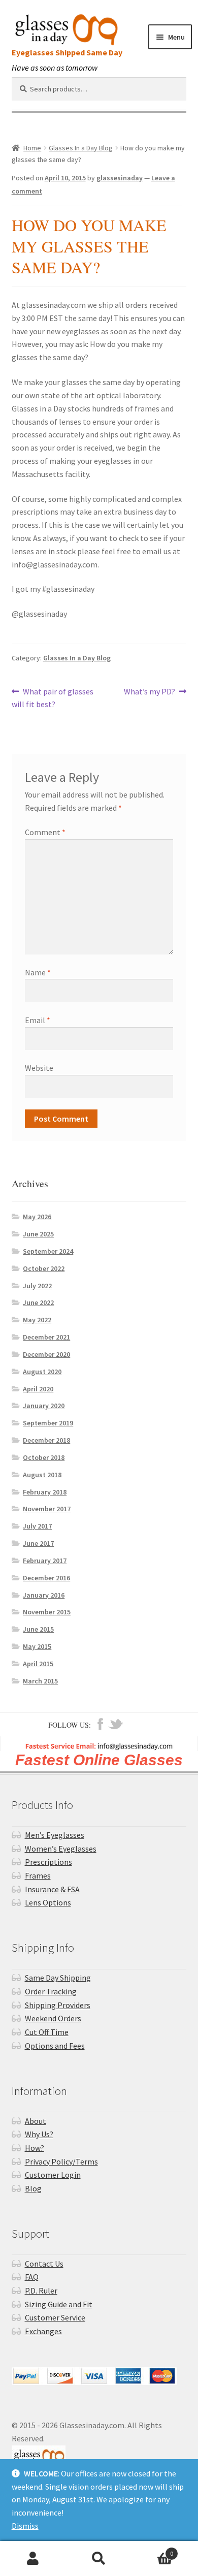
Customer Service (55, 2317)
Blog (33, 2188)
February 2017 (45, 1561)
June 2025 (38, 1234)
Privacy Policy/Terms (61, 2161)
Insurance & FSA (52, 1889)
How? (35, 2148)
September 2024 (48, 1251)
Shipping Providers (58, 2005)
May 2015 (37, 1646)
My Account (33, 2559)
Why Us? (39, 2134)
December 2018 (46, 1440)
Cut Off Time (47, 2032)
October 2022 (44, 1268)
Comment (45, 832)
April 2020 (38, 1389)
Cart (153, 2550)
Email (38, 1020)
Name (38, 972)
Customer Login (53, 2175)
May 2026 (37, 1217)
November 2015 (47, 1612)
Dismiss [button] (25, 2526)
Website (39, 1068)
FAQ (32, 2277)
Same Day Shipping (58, 1978)
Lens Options (48, 1902)
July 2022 (37, 1286)
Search (99, 2559)
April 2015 (38, 1664)
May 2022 (37, 1320)
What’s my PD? (150, 692)
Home (32, 148)
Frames (38, 1875)
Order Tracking (51, 1991)
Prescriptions (48, 1862)
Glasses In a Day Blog (81, 148)
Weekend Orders (53, 2018)
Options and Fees (55, 2046)
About (36, 2121)
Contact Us (44, 2264)
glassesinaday (120, 178)
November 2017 (47, 1509)
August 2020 (42, 1372)
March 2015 (40, 1681)
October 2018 (44, 1457)
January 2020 (44, 1406)
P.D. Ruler (41, 2291)
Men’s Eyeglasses (55, 1835)
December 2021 (46, 1337)
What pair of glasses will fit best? (53, 698)
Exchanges (43, 2331)
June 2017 (38, 1543)
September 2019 (48, 1423)
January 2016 (44, 1595)
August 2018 (42, 1475)
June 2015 (38, 1629)
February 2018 (45, 1492)
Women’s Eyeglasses (61, 1849)
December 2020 (46, 1354)
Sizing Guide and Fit (59, 2304)
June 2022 (38, 1302)
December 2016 (46, 1578)
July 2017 (37, 1526)
